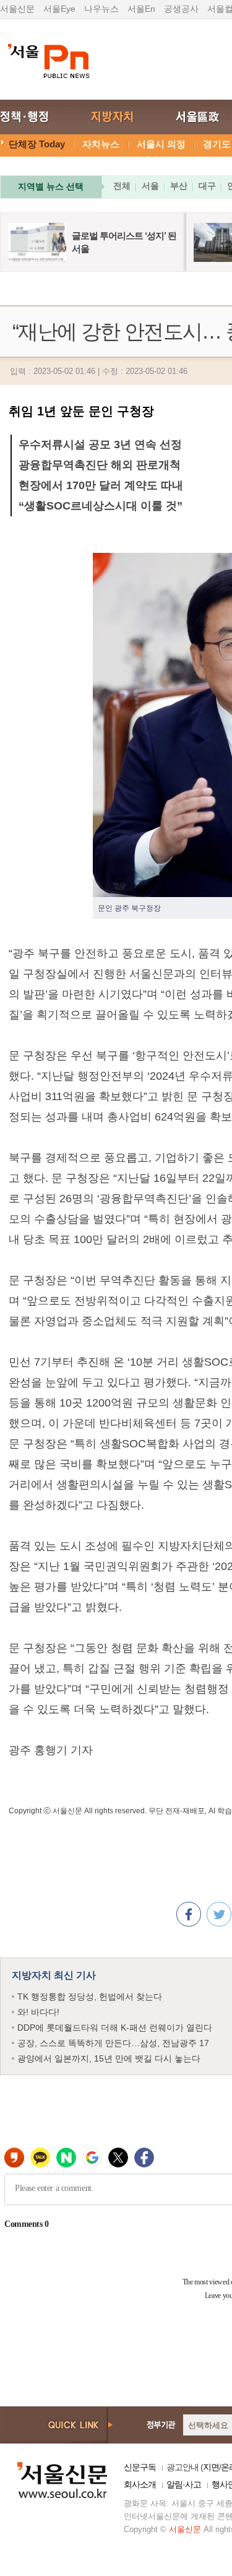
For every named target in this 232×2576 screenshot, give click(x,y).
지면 (211, 2467)
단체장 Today (37, 144)
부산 (179, 186)
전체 (122, 186)
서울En (141, 9)
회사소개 (140, 2484)
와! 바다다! (38, 2012)
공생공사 (181, 9)
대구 (207, 186)
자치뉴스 (101, 144)
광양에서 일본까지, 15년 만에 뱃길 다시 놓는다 (109, 2058)
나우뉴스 (101, 9)
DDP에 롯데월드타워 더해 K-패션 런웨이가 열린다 (115, 2027)
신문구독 (140, 2467)
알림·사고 (184, 2484)
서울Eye (59, 9)
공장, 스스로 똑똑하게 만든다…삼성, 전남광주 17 (113, 2043)
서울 (150, 186)
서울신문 (17, 9)
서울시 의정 (161, 144)
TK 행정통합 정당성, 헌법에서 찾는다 (90, 1997)
